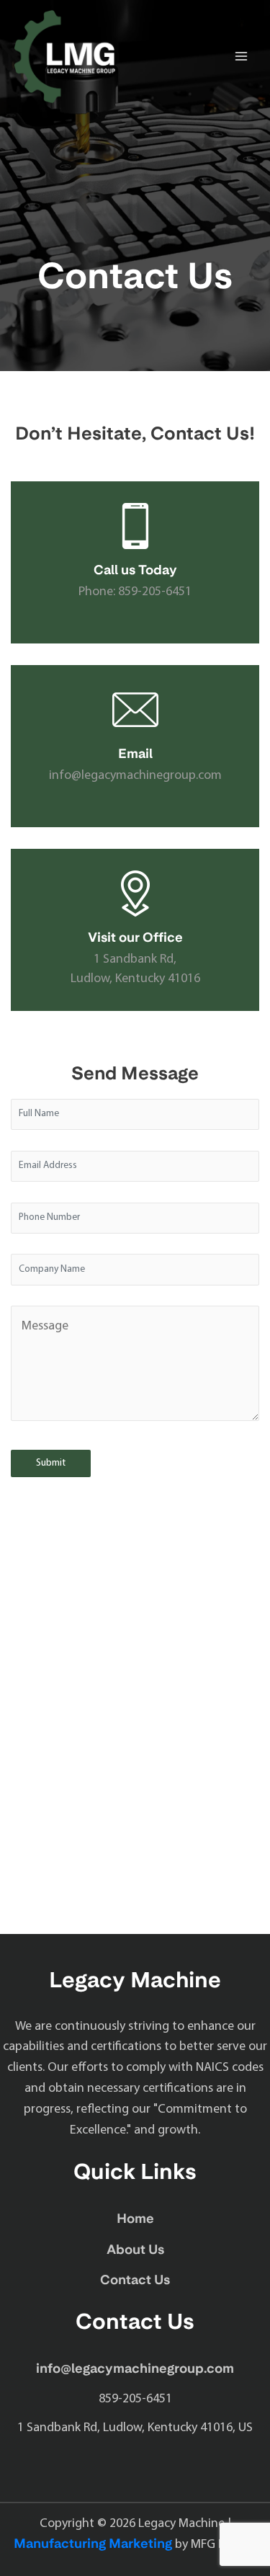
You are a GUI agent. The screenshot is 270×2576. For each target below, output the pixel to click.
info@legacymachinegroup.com (135, 2368)
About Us (135, 2249)
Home (135, 2218)
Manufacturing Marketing (93, 2543)
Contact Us (135, 2279)
